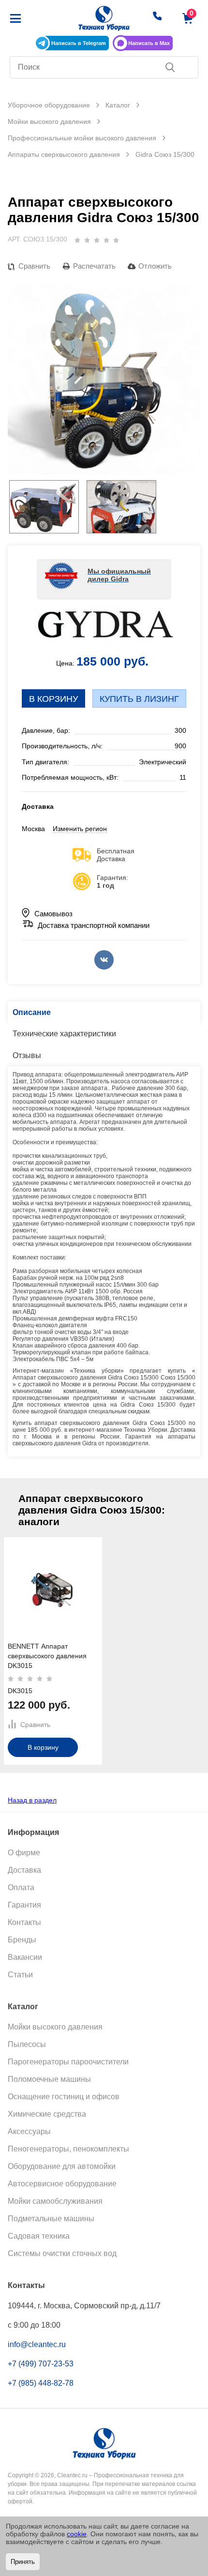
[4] (106, 240)
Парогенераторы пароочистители (68, 2062)
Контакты (24, 1922)
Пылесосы (27, 2044)
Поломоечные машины (49, 2079)
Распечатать (94, 266)
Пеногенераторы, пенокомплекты (68, 2149)
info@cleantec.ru (37, 2344)
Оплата (21, 1887)
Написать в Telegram (79, 43)
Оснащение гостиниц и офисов (64, 2097)
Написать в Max (149, 43)
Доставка (24, 1870)
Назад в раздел (32, 1800)
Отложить (155, 266)
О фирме (24, 1853)
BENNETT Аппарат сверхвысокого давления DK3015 (47, 1656)
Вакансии (25, 1957)
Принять (23, 2562)
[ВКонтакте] (104, 960)
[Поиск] (170, 67)
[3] (97, 240)
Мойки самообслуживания (55, 2201)
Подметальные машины (51, 2219)
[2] (87, 240)
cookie (77, 2534)
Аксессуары (29, 2131)
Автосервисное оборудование (62, 2184)
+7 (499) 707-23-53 (41, 2364)
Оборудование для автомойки (62, 2166)
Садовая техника (39, 2236)
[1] (77, 240)
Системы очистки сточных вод (62, 2253)
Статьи (20, 1975)
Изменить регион (80, 829)
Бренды (22, 1940)
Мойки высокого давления (55, 2027)
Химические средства (47, 2114)
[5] (116, 240)
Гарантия (24, 1905)
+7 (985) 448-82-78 (41, 2383)
